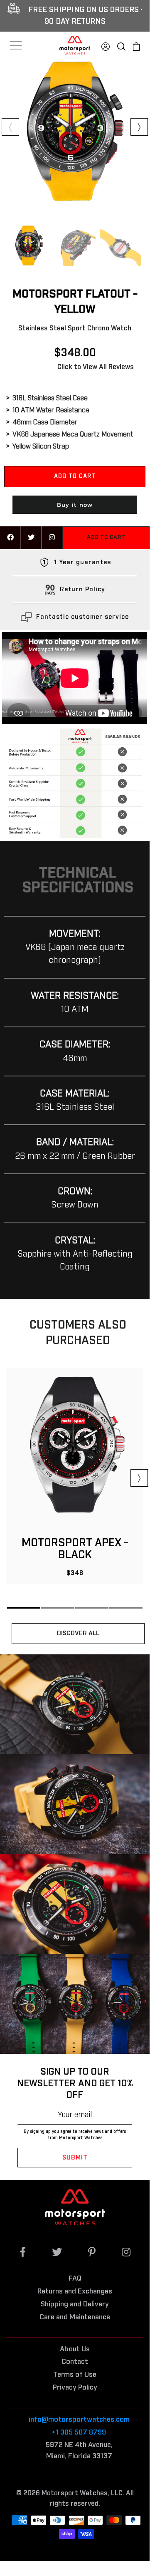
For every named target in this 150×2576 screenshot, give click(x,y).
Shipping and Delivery (75, 2305)
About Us (75, 2349)
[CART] (136, 45)
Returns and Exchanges (75, 2292)
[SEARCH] (121, 45)
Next (139, 127)
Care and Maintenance (75, 2317)
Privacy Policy (75, 2388)
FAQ (75, 2279)
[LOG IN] (106, 45)
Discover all (78, 1633)
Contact (75, 2362)
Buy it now (75, 505)
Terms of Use (75, 2375)
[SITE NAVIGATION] (16, 45)
